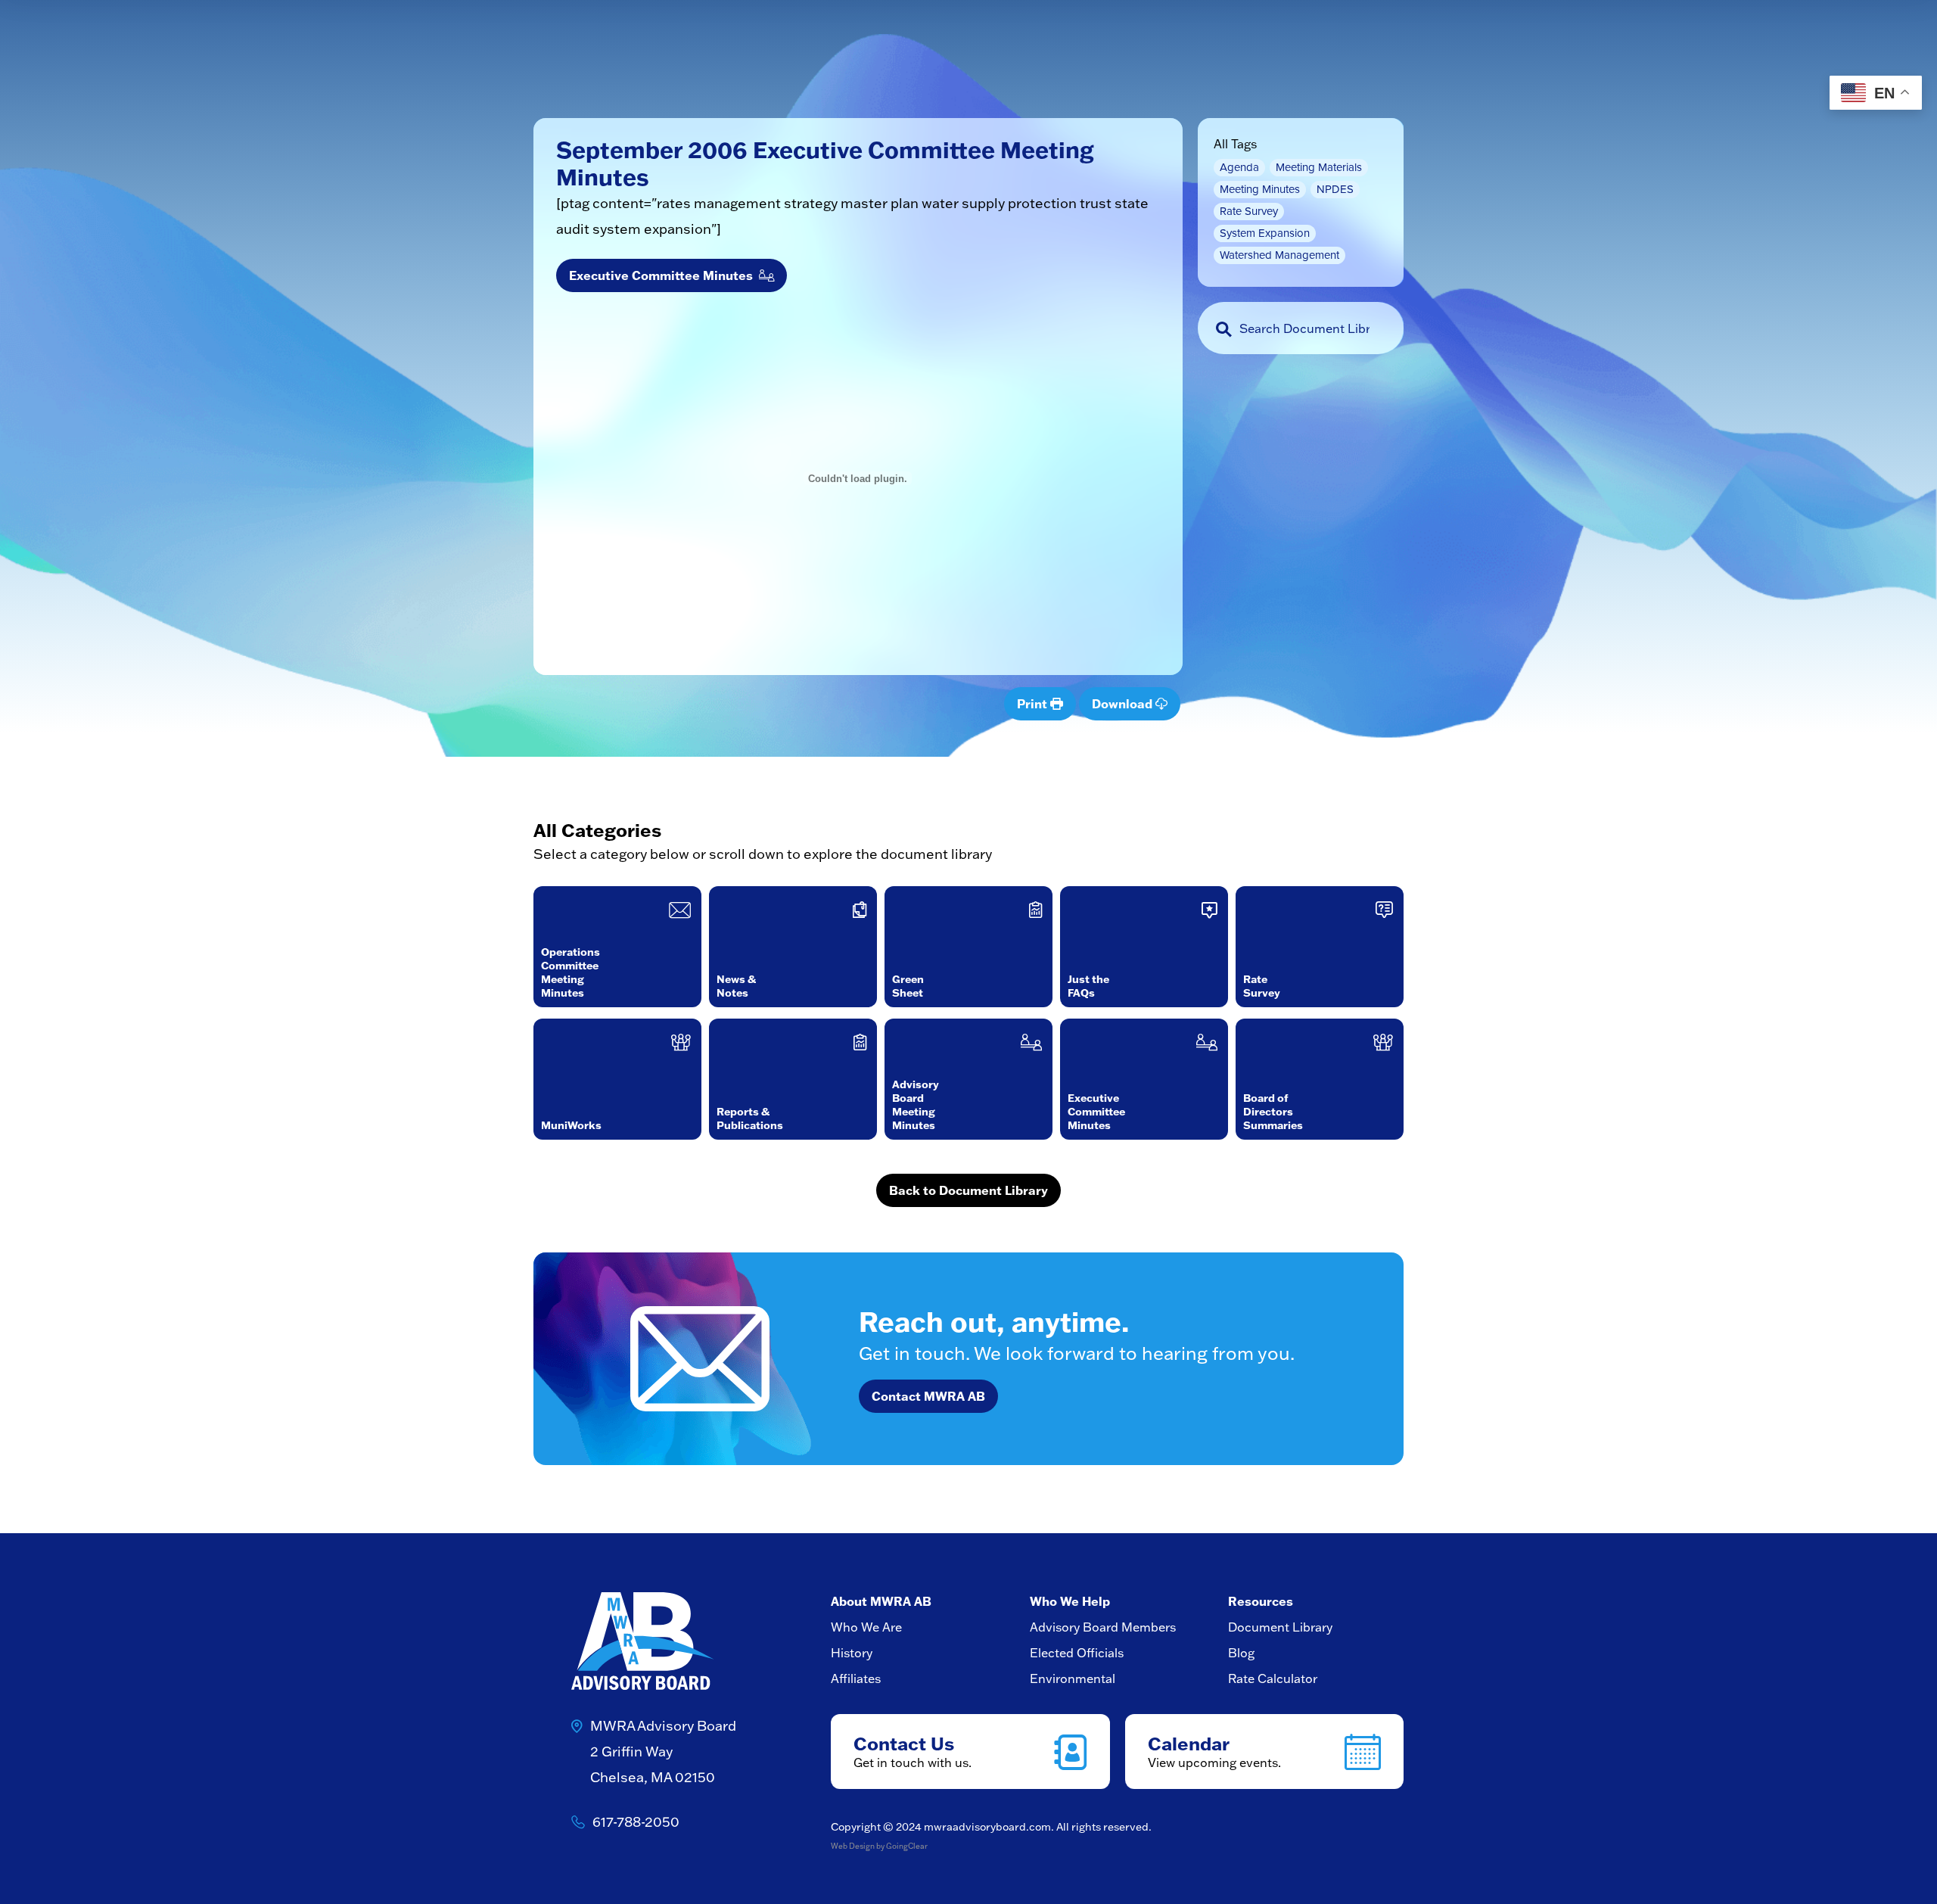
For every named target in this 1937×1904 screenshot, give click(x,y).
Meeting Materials (1319, 167)
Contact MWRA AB (928, 1396)
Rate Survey (1249, 211)
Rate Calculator (1273, 1678)
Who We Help (1070, 1601)
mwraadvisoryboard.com (987, 1827)
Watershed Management (1279, 255)
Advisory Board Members (1103, 1627)
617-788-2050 (636, 1822)
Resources (1261, 1601)
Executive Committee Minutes (664, 275)
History (852, 1653)
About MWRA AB (881, 1601)
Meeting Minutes (1260, 189)
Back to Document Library (968, 1190)
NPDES (1335, 189)
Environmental (1073, 1678)
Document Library (1280, 1627)
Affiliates (856, 1678)
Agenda (1239, 167)
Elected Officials (1077, 1653)
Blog (1241, 1653)
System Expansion (1265, 233)
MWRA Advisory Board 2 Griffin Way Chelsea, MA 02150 (663, 1752)
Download (1124, 703)
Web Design (853, 1846)
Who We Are (866, 1627)
